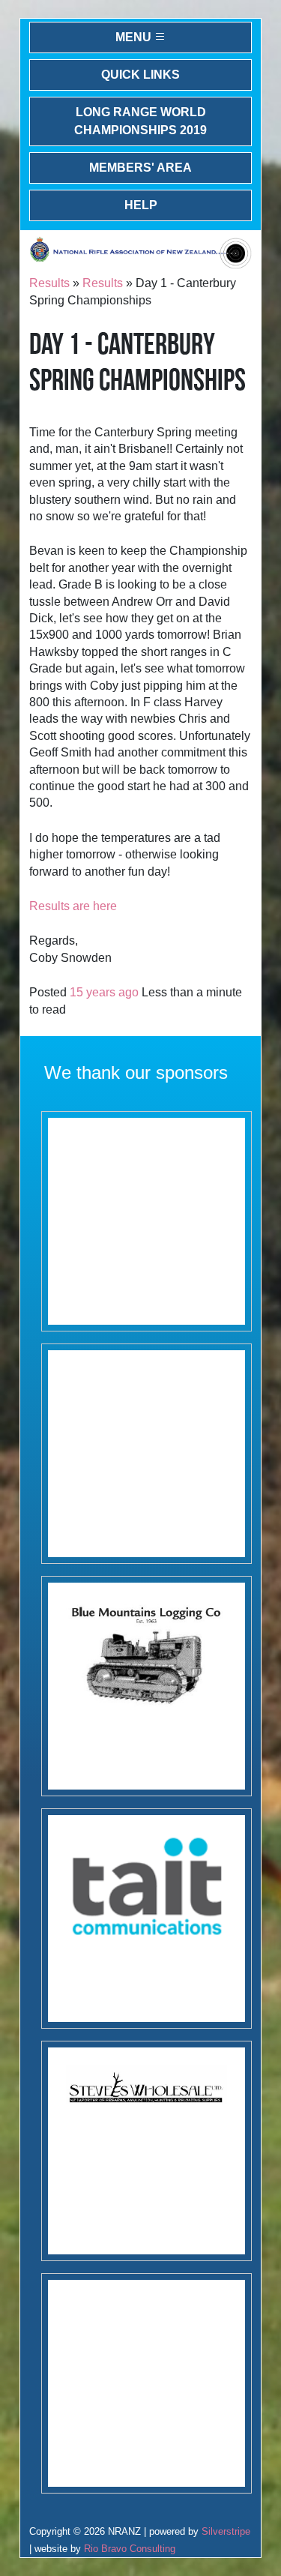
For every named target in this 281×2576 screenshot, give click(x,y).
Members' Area (140, 168)
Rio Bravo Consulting (130, 2549)
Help (141, 205)
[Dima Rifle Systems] (146, 2383)
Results (49, 283)
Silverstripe (226, 2531)
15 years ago (104, 992)
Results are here (73, 906)
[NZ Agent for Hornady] (146, 2151)
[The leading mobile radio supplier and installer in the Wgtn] (146, 1919)
